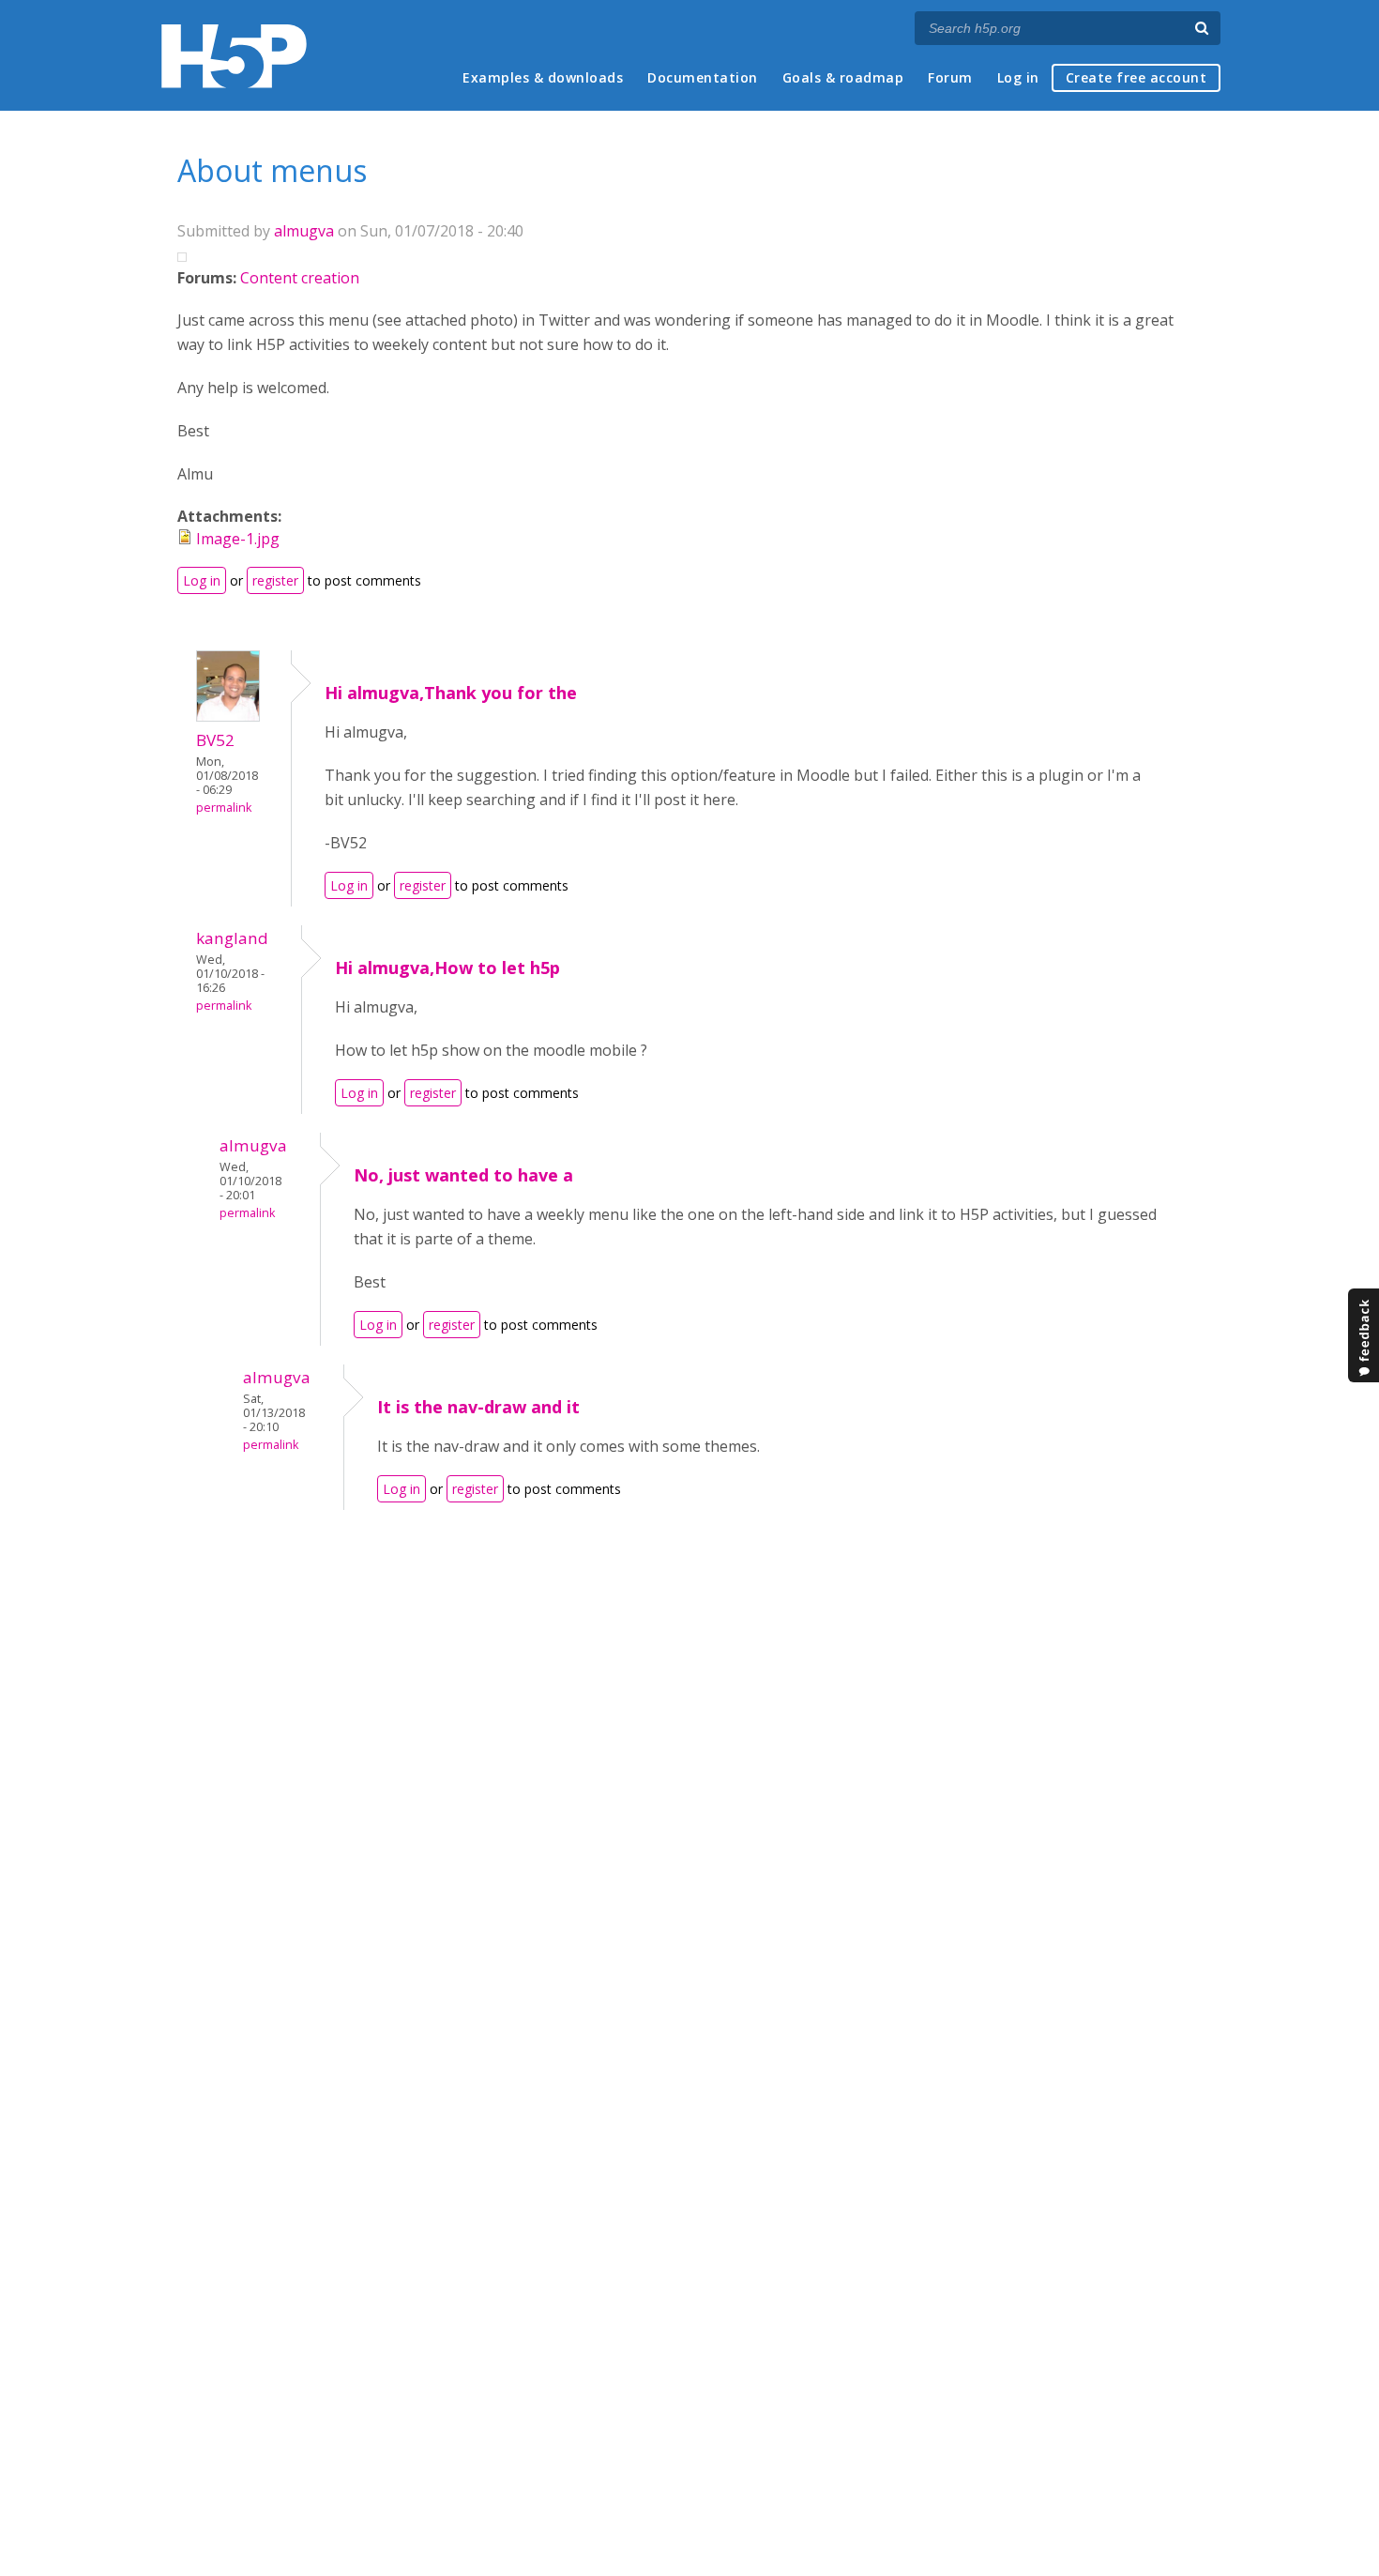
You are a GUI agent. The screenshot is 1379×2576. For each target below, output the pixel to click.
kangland (232, 938)
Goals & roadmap (843, 77)
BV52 (215, 740)
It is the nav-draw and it (478, 1407)
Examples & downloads (543, 77)
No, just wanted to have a (463, 1175)
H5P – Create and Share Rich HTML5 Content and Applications (234, 56)
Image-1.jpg (238, 539)
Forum (950, 77)
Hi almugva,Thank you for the (451, 693)
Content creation (300, 278)
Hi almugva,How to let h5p (447, 968)
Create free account (1137, 77)
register (275, 580)
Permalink (224, 808)
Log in (1018, 77)
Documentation (703, 77)
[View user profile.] (228, 716)
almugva (304, 231)
